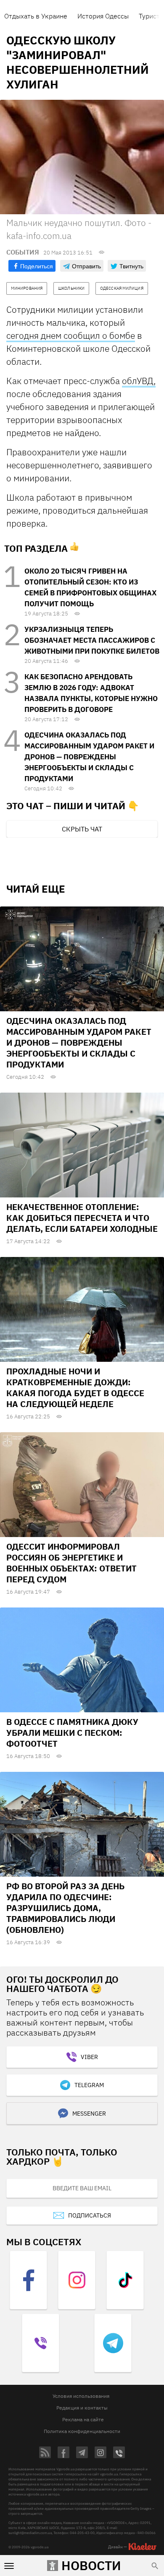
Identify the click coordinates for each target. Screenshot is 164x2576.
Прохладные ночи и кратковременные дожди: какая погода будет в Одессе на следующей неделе (75, 1388)
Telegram (89, 2085)
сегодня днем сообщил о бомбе (71, 335)
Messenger (89, 2114)
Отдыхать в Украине (36, 16)
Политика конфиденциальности (82, 2431)
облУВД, (139, 381)
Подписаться (90, 2215)
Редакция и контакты (82, 2408)
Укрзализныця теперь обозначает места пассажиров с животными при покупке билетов (92, 640)
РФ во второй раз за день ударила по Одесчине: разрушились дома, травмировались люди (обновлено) (65, 1908)
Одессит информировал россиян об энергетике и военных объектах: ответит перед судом (71, 1563)
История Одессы (103, 16)
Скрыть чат (82, 829)
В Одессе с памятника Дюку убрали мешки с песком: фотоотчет (72, 1733)
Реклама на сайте (83, 2419)
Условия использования (81, 2396)
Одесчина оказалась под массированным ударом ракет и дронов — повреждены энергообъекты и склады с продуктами (89, 757)
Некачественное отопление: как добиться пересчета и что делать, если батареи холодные (82, 1218)
